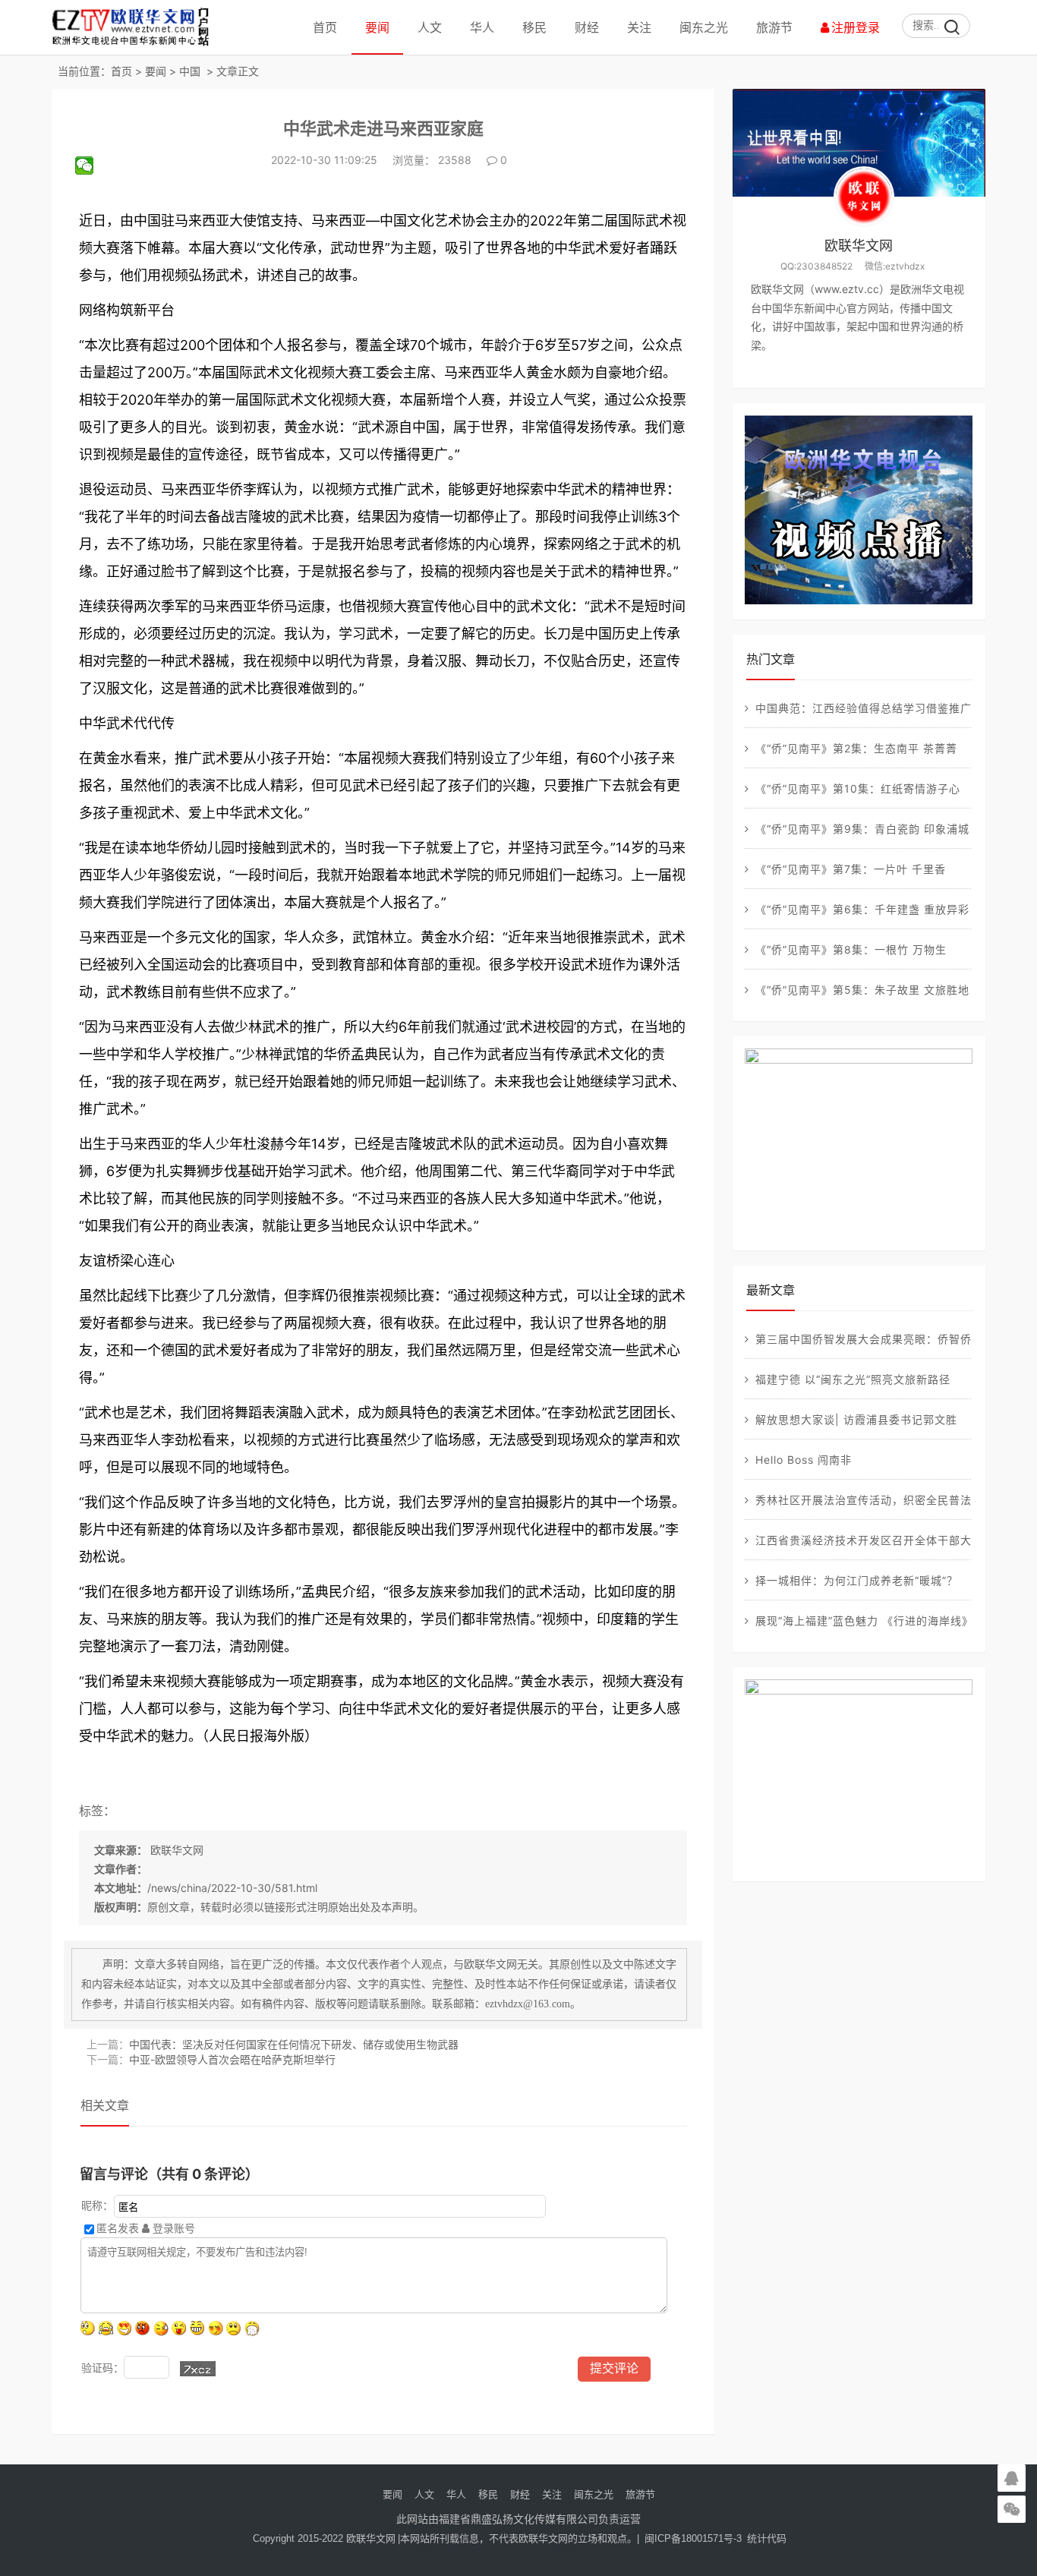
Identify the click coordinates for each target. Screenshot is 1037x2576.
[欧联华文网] (134, 45)
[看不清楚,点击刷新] (198, 2369)
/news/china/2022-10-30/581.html (232, 1888)
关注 (639, 27)
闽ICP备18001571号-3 (693, 2538)
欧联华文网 (175, 1850)
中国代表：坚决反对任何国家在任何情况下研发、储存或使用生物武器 (294, 2044)
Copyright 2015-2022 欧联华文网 (324, 2538)
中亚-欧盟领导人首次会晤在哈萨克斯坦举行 (232, 2059)
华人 (482, 27)
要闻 (377, 27)
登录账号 (172, 2228)
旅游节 (774, 27)
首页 (325, 27)
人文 (430, 27)
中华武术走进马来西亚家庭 (383, 128)
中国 (190, 71)
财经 (587, 27)
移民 (534, 27)
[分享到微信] (91, 166)
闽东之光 (704, 27)
